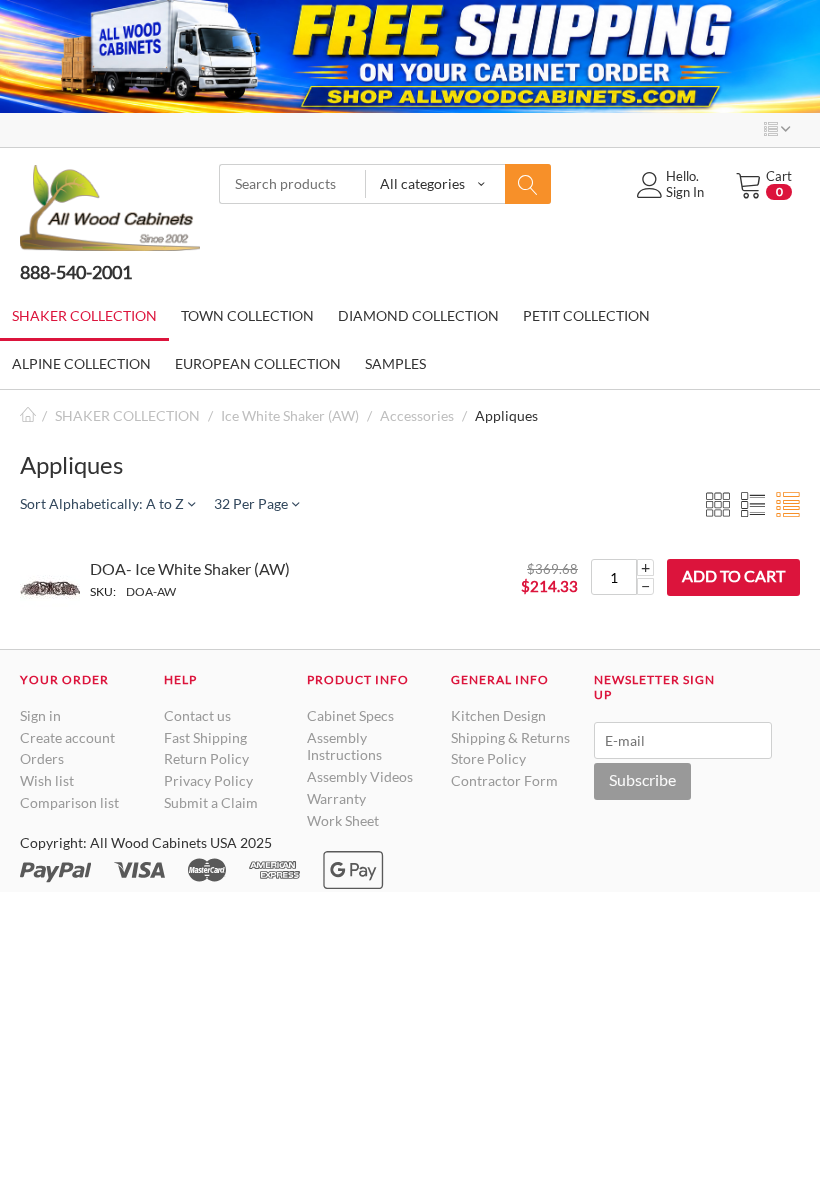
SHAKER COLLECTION (127, 415)
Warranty (336, 798)
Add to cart (733, 575)
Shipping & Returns (510, 737)
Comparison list (69, 802)
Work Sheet (343, 820)
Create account (67, 737)
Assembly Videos (360, 776)
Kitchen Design (498, 715)
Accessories (417, 415)
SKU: (103, 591)
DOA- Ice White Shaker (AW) (190, 568)
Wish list (47, 780)
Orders (42, 758)
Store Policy (488, 758)
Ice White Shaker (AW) (290, 415)
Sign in (40, 715)
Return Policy (206, 758)
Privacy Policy (208, 780)
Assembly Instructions (344, 746)
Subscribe (642, 779)
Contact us (197, 715)
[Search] (528, 184)
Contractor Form (504, 780)
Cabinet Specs (350, 715)
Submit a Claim (211, 802)
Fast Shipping (205, 737)
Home (28, 415)
